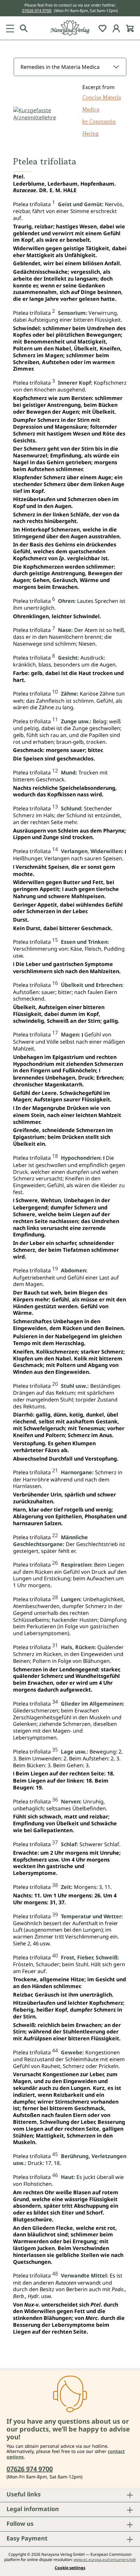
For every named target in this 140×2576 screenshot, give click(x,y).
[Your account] (116, 28)
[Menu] (10, 28)
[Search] (24, 28)
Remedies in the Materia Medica (60, 67)
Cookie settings (70, 2568)
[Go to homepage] (70, 28)
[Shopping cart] (130, 28)
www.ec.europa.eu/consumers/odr (105, 2560)
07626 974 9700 (37, 11)
